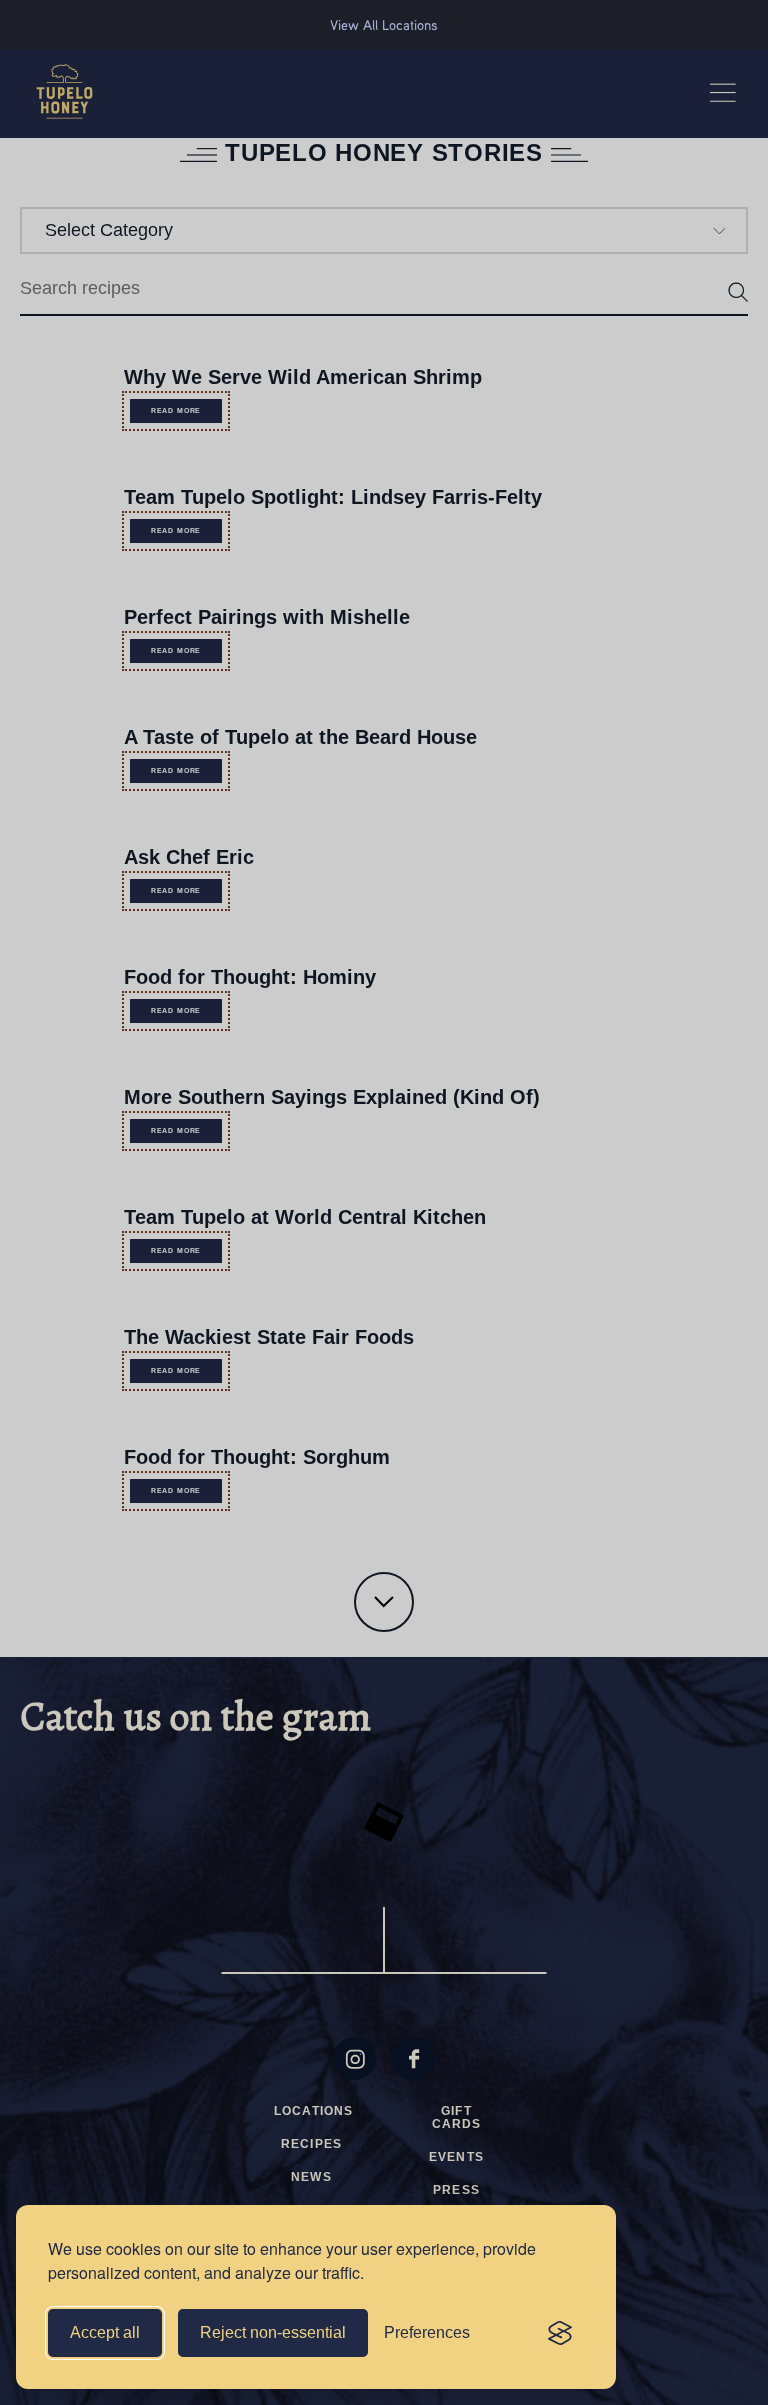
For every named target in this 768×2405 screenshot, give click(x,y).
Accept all (105, 2332)
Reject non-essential (273, 2332)
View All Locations (384, 24)
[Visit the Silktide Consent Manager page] (560, 2333)
